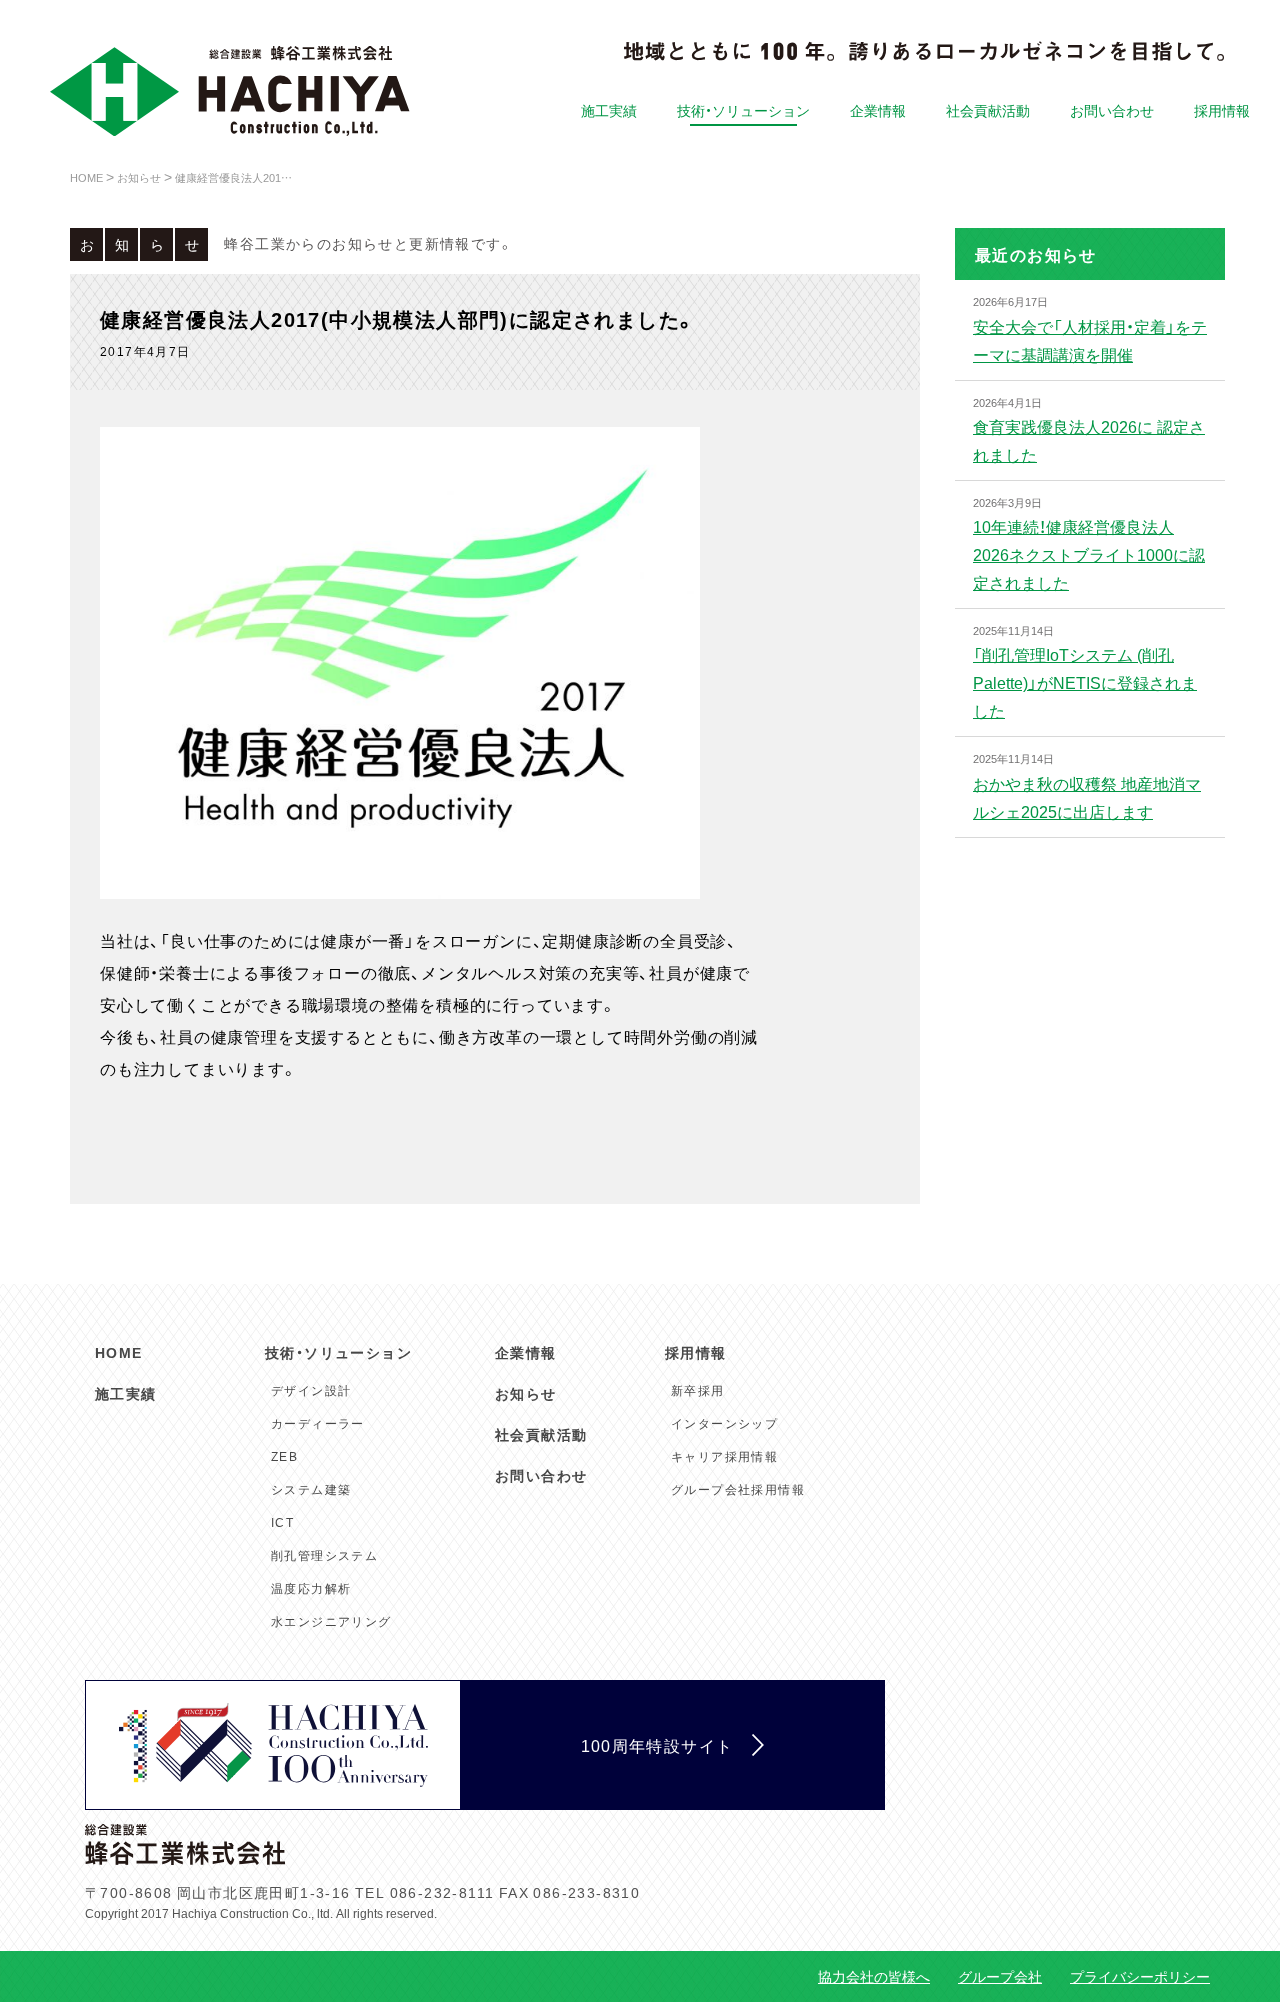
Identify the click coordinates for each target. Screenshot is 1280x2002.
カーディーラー (318, 1423)
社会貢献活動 (988, 110)
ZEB (284, 1456)
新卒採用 (698, 1390)
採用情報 (1222, 110)
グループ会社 (1000, 1976)
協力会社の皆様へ (874, 1976)
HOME (119, 1352)
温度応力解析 (311, 1588)
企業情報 (878, 110)
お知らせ (526, 1393)
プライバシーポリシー (1140, 1976)
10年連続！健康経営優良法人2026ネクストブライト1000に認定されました (1089, 554)
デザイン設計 (311, 1390)
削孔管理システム (324, 1555)
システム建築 (311, 1489)
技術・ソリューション (743, 110)
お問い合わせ (1112, 110)
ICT (282, 1522)
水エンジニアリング (331, 1621)
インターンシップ (724, 1423)
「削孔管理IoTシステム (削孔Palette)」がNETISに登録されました (1085, 682)
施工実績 (609, 110)
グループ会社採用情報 (738, 1489)
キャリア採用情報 (724, 1456)
